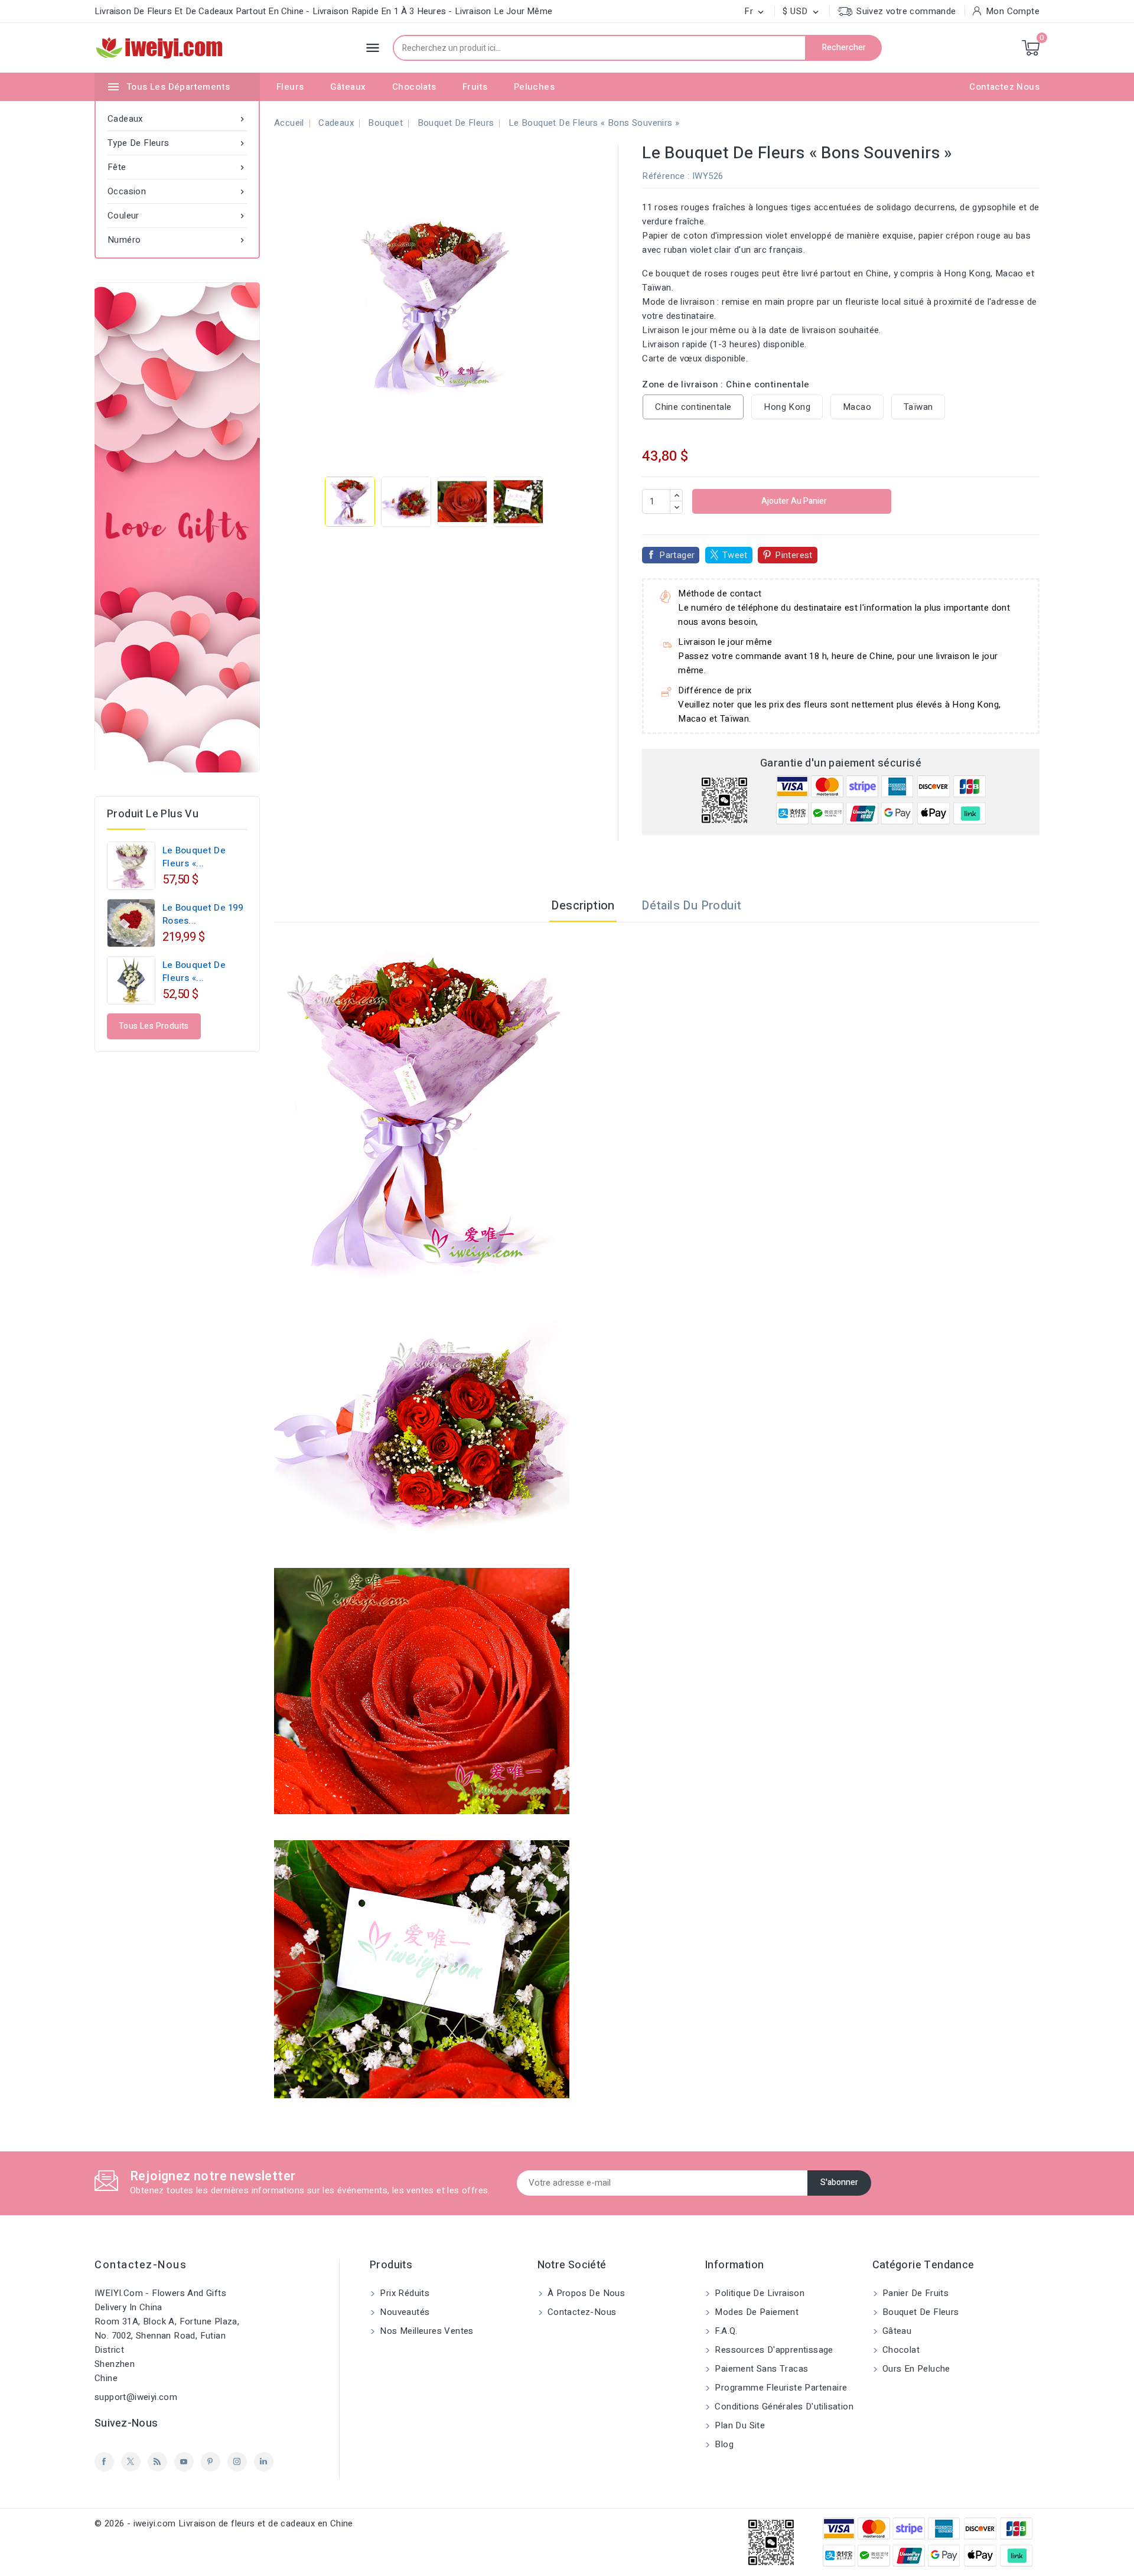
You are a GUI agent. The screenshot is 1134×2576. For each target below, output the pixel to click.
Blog (723, 2444)
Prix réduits (403, 2293)
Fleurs (290, 87)
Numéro (177, 240)
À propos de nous (585, 2293)
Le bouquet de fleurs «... (194, 857)
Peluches (534, 87)
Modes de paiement (755, 2312)
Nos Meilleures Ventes (426, 2331)
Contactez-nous (141, 2265)
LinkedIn (264, 2462)
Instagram (237, 2462)
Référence (664, 176)
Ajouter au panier (793, 501)
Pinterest (794, 555)
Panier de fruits (915, 2293)
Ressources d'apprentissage (773, 2350)
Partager (677, 555)
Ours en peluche (915, 2369)
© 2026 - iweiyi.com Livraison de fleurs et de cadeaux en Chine (224, 2523)
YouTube (184, 2462)
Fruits (475, 87)
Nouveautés (403, 2312)
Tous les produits (154, 1026)
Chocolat (900, 2350)
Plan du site (739, 2425)
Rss (157, 2462)
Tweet (735, 555)
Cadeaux (177, 119)
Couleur (177, 216)
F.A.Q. (725, 2331)
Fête (177, 167)
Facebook (104, 2462)
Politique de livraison (758, 2293)
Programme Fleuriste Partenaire (780, 2388)
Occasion (177, 191)
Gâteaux (348, 87)
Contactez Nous (1004, 87)
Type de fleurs (177, 143)
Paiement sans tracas (760, 2369)
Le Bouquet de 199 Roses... (203, 914)
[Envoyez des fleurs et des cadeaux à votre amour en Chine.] (177, 527)
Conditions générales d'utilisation (783, 2407)
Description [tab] (583, 906)
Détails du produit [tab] (691, 906)
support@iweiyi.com (136, 2397)
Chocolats (414, 87)
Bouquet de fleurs (920, 2312)
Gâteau (896, 2331)
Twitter (131, 2462)
